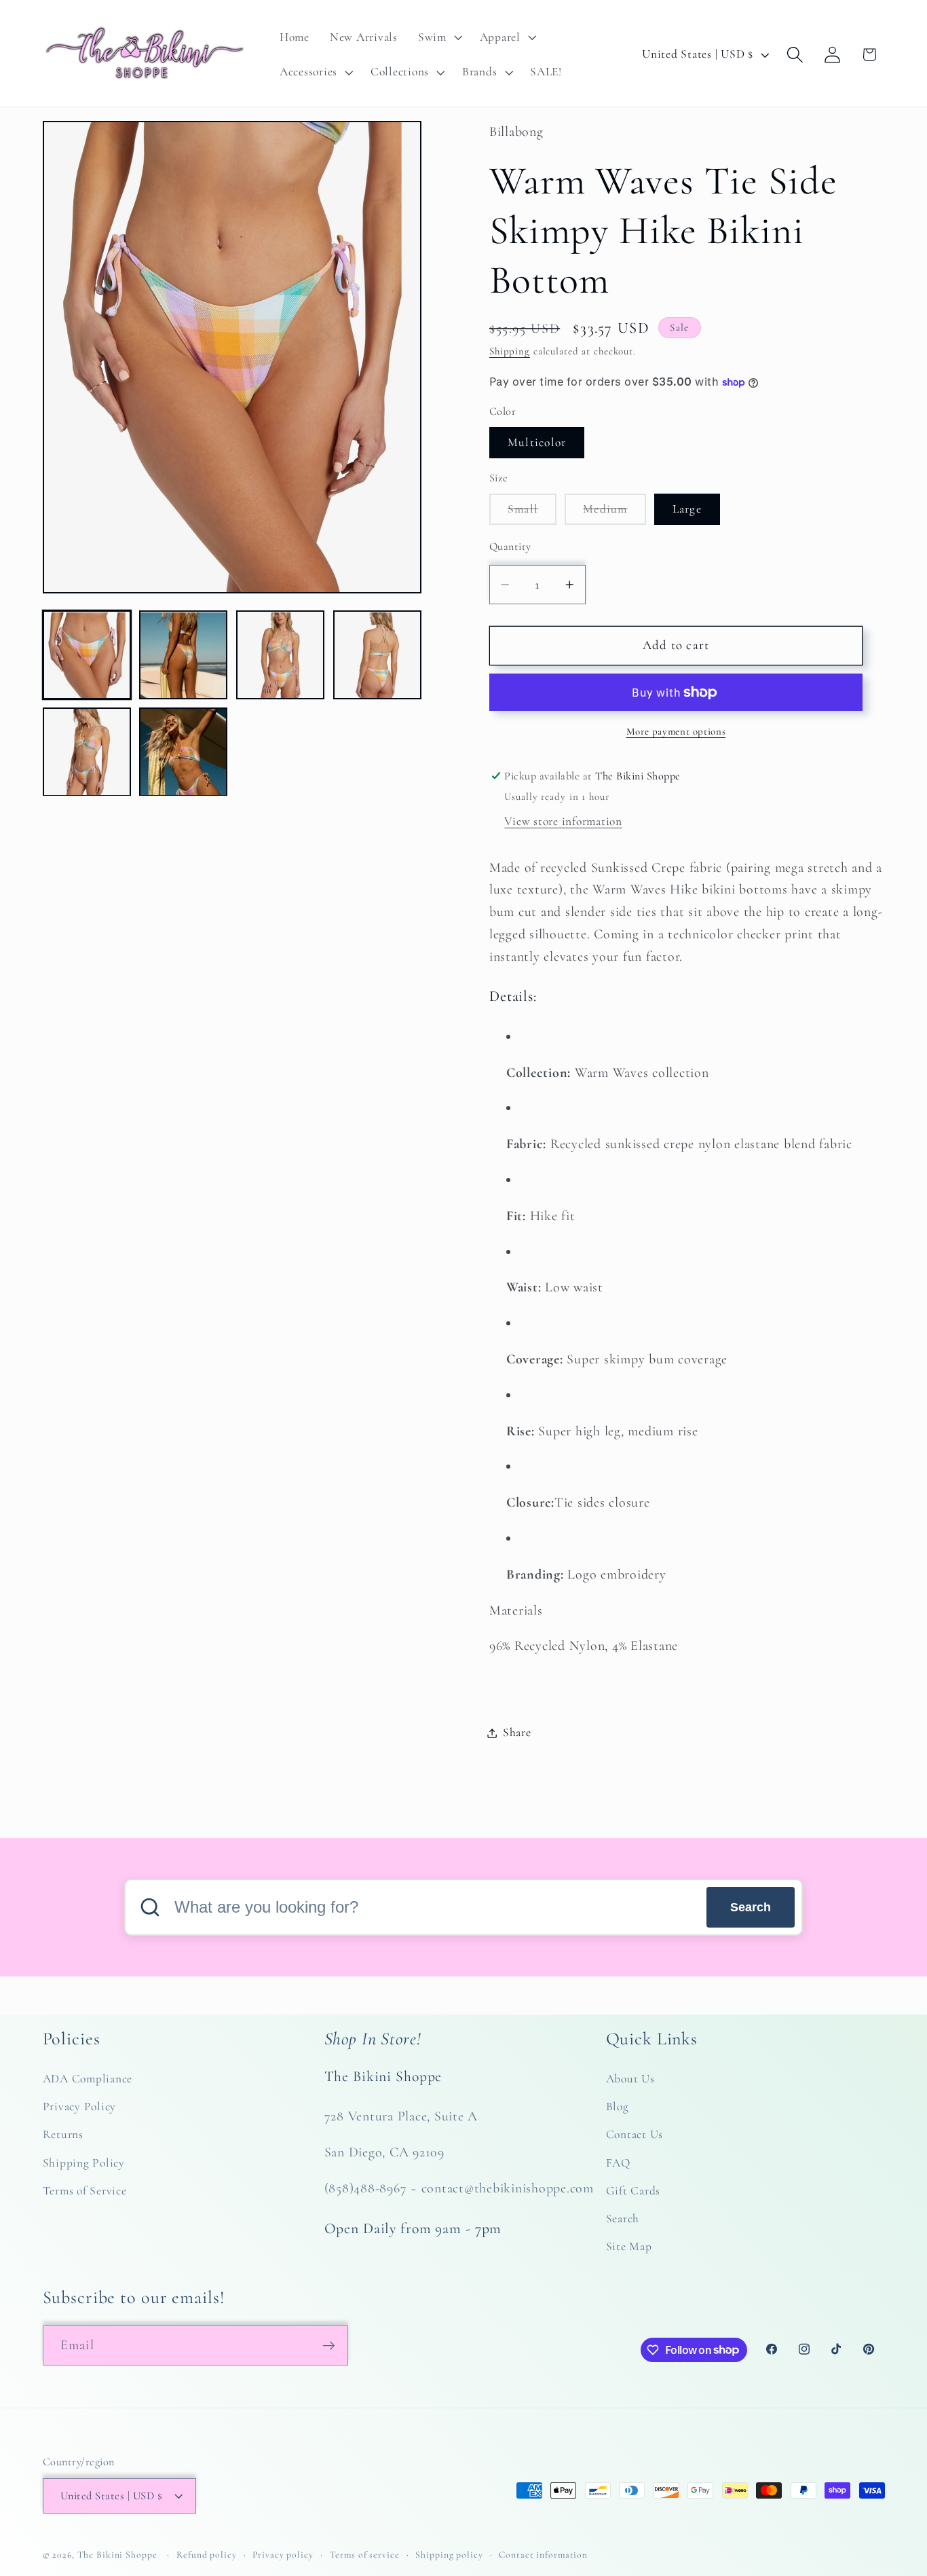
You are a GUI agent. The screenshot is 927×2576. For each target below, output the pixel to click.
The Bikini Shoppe (117, 2555)
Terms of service (365, 2555)
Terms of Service (85, 2191)
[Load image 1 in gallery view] (87, 655)
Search (751, 1907)
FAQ (618, 2163)
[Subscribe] (329, 2345)
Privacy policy (283, 2555)
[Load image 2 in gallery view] (183, 655)
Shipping (510, 351)
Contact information (543, 2555)
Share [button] (517, 1732)
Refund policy (206, 2555)
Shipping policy (449, 2555)
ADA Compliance (88, 2079)
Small (532, 513)
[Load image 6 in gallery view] (183, 752)
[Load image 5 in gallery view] (87, 752)
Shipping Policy (84, 2163)
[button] (439, 37)
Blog (618, 2106)
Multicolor (537, 442)
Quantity (510, 547)
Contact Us (635, 2134)
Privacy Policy (80, 2106)
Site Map (629, 2246)
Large (687, 509)
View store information (563, 821)
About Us (630, 2079)
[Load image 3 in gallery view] (280, 655)
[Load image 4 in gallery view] (377, 655)
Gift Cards (633, 2191)
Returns (63, 2134)
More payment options (676, 731)
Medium (614, 513)
